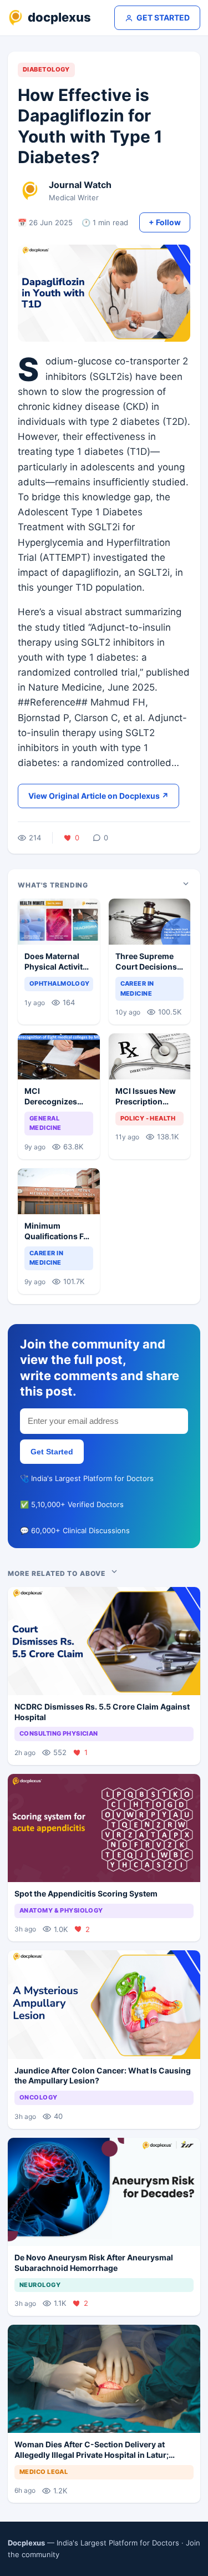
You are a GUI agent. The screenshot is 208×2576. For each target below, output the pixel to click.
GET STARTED (163, 17)
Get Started (52, 1452)
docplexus (59, 17)
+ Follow (165, 222)
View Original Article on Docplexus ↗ (98, 796)
